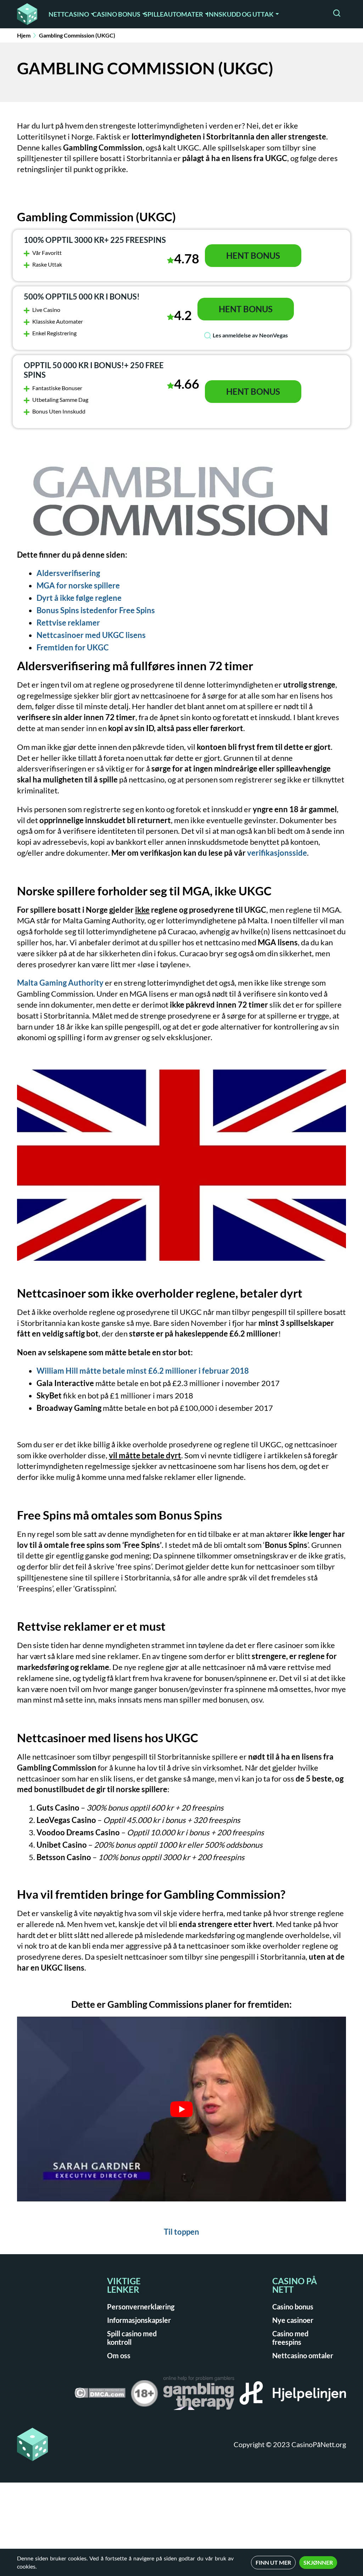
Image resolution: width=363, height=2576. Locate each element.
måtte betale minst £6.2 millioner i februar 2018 (143, 1371)
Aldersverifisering (68, 573)
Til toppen (181, 2232)
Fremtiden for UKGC (73, 647)
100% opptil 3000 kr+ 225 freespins (95, 240)
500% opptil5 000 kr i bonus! (82, 297)
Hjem (24, 35)
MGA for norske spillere (78, 585)
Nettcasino (69, 14)
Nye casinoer (293, 2320)
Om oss (119, 2355)
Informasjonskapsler (139, 2320)
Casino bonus (116, 14)
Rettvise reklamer (68, 623)
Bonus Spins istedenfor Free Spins (96, 610)
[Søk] (337, 14)
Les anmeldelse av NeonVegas (250, 335)
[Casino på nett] (27, 14)
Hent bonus (253, 255)
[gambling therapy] (199, 2395)
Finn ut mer (273, 2562)
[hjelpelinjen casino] (293, 2395)
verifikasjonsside (277, 853)
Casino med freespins (290, 2338)
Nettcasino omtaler (303, 2355)
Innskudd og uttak (240, 14)
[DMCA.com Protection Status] (100, 2395)
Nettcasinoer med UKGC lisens (91, 635)
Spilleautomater (174, 14)
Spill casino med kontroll (132, 2338)
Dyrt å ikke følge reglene (79, 598)
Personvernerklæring (141, 2307)
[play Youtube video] (181, 2109)
